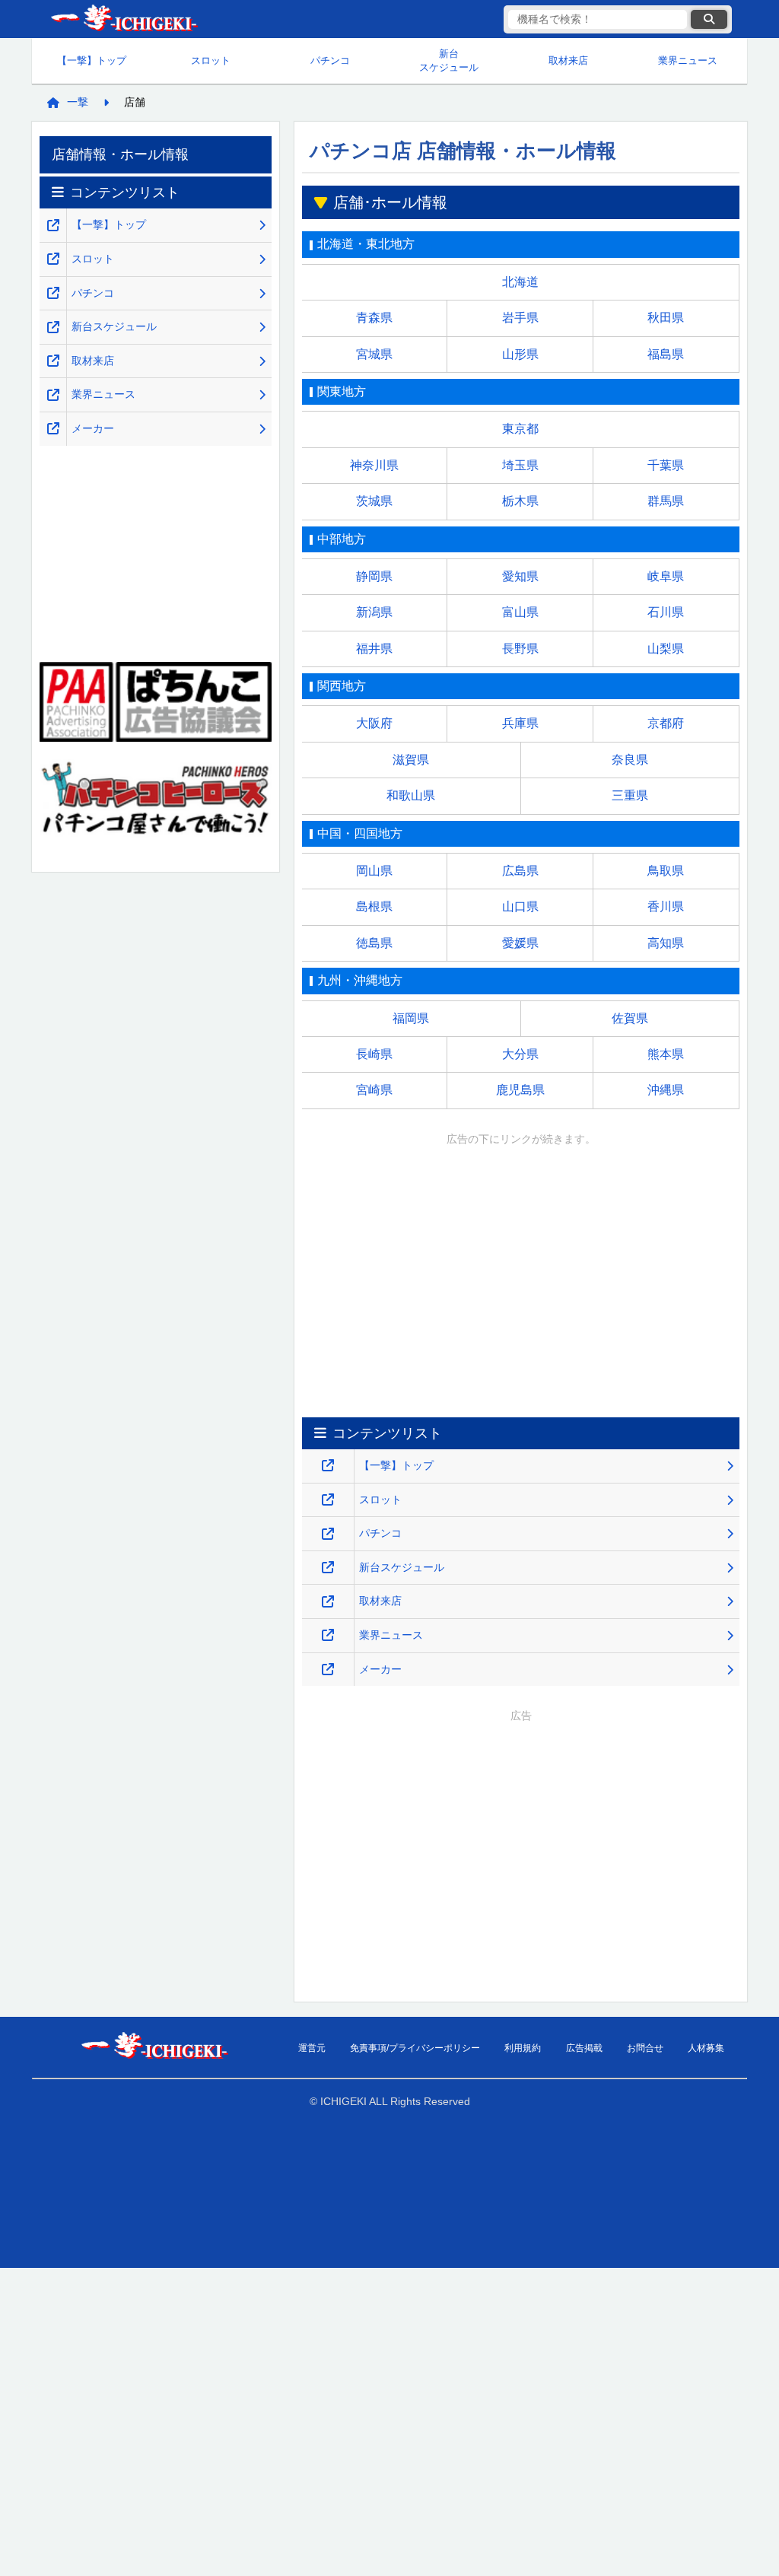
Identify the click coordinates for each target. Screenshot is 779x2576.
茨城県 (374, 501)
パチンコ (330, 60)
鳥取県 (666, 871)
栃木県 (520, 501)
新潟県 (374, 612)
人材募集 (706, 2048)
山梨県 (666, 649)
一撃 (78, 102)
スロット (211, 60)
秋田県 (666, 318)
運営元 (312, 2048)
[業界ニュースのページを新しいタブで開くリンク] (328, 1635)
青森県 (374, 318)
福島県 (666, 354)
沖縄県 (666, 1090)
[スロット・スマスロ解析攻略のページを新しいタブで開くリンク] (328, 1500)
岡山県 (374, 871)
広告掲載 (584, 2048)
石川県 (666, 612)
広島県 (520, 871)
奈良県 (630, 760)
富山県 (520, 612)
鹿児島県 (520, 1090)
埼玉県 (520, 465)
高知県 (666, 943)
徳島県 (374, 943)
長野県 (520, 649)
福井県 (374, 649)
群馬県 (666, 501)
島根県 (374, 906)
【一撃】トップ (92, 60)
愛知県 (520, 576)
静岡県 (374, 576)
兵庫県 (520, 723)
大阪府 (374, 723)
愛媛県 (520, 943)
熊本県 (666, 1054)
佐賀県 (630, 1018)
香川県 (666, 906)
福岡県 (411, 1018)
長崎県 (374, 1054)
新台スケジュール (449, 60)
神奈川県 (374, 465)
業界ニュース (688, 60)
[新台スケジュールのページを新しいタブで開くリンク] (328, 1568)
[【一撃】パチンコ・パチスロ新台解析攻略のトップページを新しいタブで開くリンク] (328, 1466)
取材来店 (568, 60)
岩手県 (520, 318)
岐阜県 (666, 576)
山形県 (520, 354)
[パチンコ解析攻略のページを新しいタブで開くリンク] (328, 1534)
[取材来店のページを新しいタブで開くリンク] (328, 1602)
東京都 (520, 429)
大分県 (520, 1054)
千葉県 (666, 465)
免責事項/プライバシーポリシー (415, 2048)
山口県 (520, 906)
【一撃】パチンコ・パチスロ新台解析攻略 (123, 19)
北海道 (520, 282)
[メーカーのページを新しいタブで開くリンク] (328, 1670)
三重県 (630, 795)
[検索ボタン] (709, 19)
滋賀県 (411, 760)
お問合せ (645, 2048)
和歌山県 (411, 795)
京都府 (666, 723)
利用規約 (523, 2048)
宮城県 (374, 354)
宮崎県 (374, 1090)
